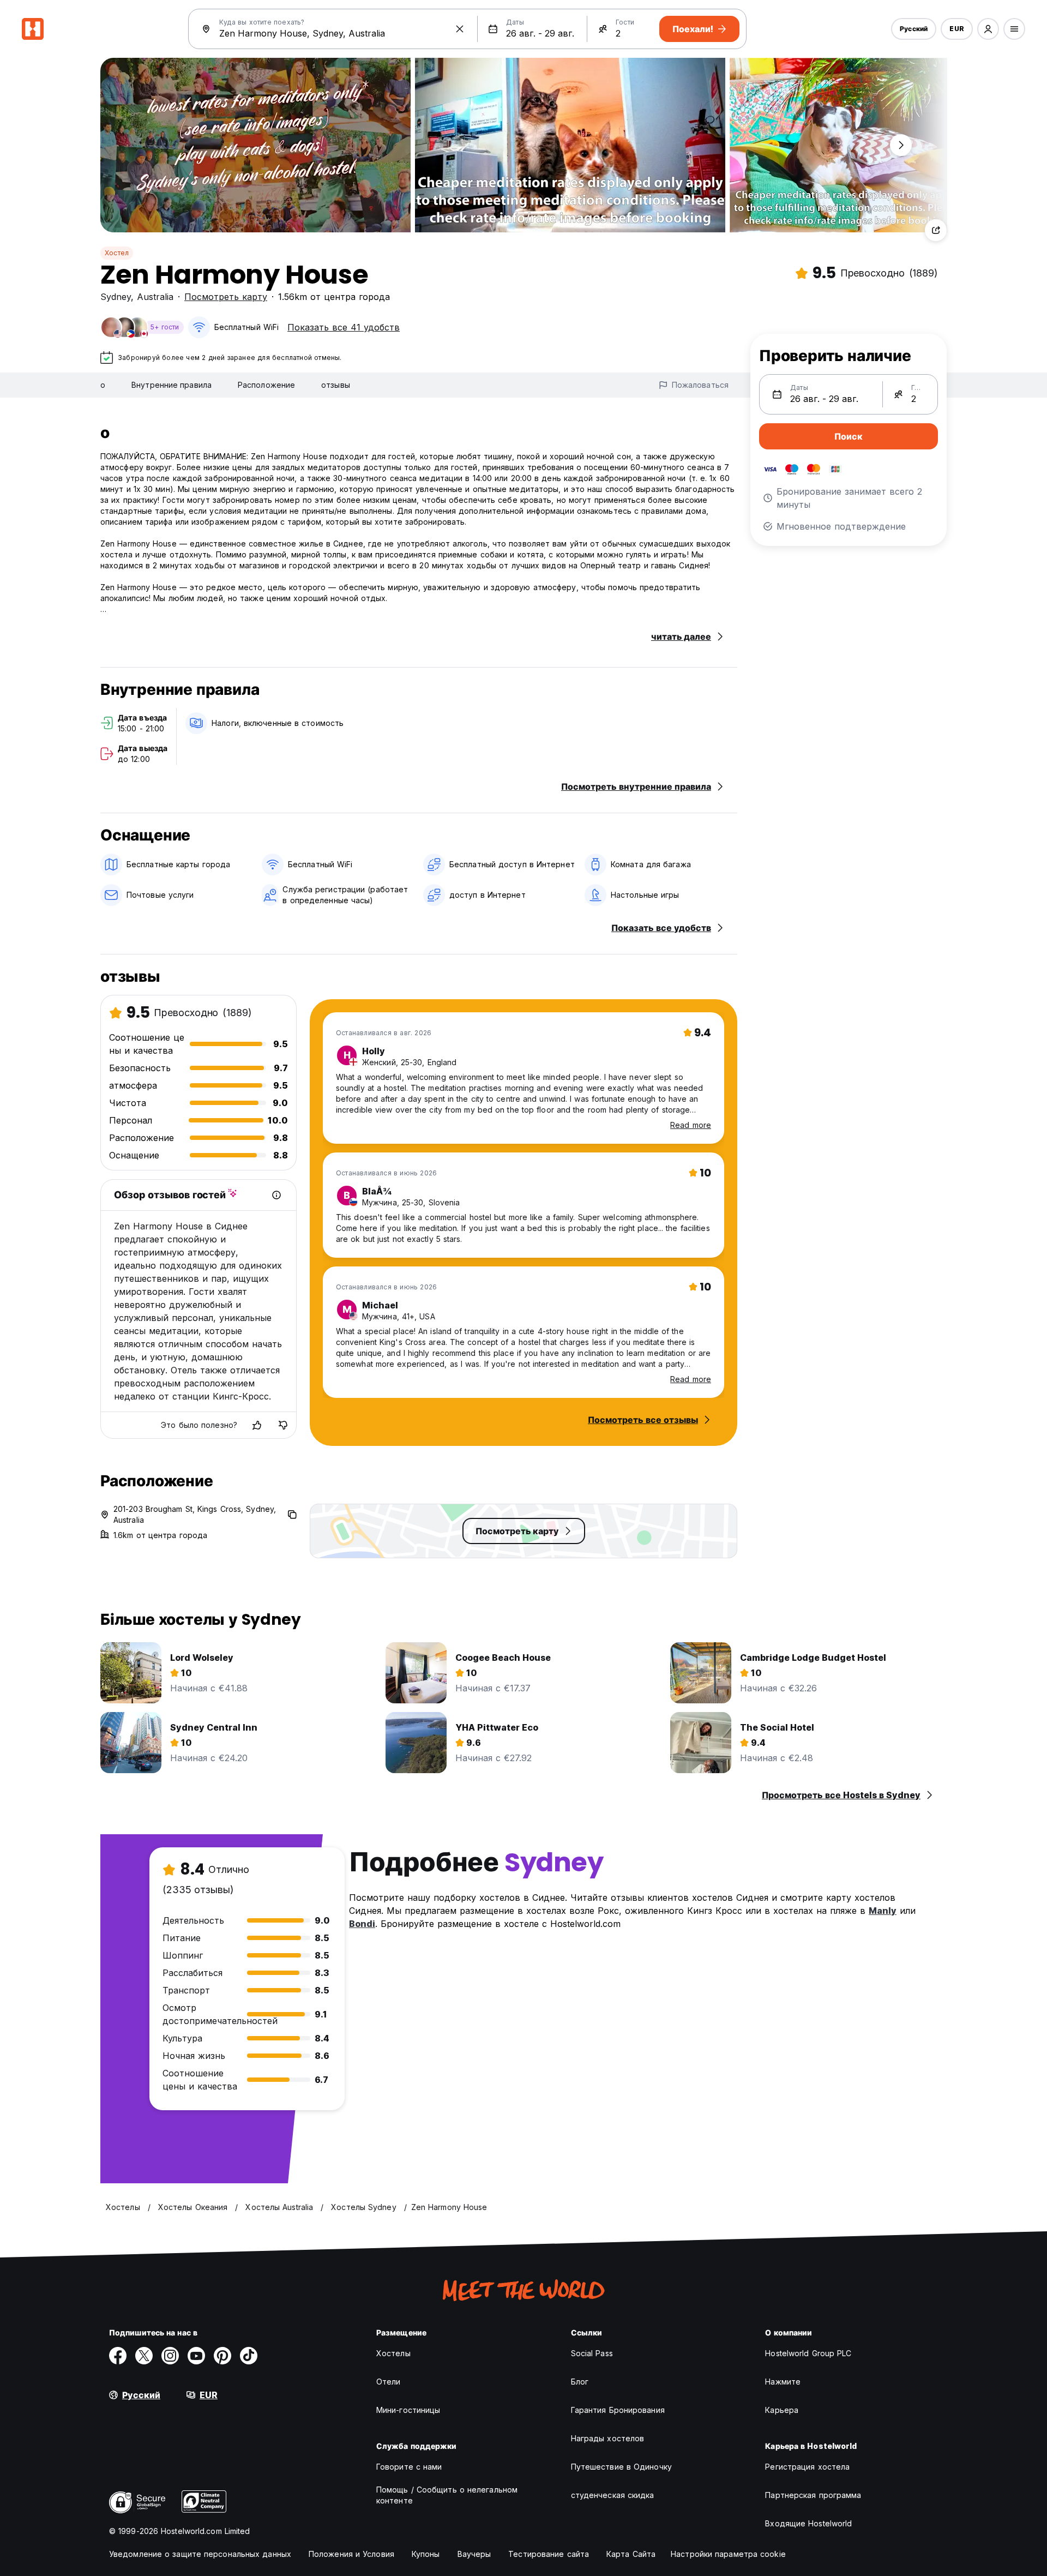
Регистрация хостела (807, 2467)
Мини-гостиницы (408, 2410)
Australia (155, 297)
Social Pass (592, 2353)
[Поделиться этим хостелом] (936, 230)
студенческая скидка (613, 2495)
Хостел (117, 253)
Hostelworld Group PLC (808, 2353)
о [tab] (103, 385)
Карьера (782, 2410)
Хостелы (393, 2353)
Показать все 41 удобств (344, 327)
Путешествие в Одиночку (621, 2467)
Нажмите (783, 2382)
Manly (883, 1911)
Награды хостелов (608, 2438)
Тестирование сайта (549, 2554)
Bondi (362, 1924)
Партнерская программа (813, 2495)
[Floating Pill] (901, 145)
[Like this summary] (257, 1425)
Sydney (116, 297)
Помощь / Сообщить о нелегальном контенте (447, 2495)
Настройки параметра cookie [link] (728, 2554)
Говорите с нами (409, 2467)
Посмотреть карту (226, 297)
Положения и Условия (351, 2554)
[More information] (276, 1195)
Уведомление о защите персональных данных (200, 2554)
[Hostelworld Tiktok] (249, 2356)
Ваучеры (474, 2554)
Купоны (426, 2554)
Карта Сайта (631, 2554)
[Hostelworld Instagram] (170, 2356)
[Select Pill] (988, 29)
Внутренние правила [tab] (172, 385)
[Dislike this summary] (283, 1425)
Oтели (389, 2382)
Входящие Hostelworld (808, 2523)
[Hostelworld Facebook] (118, 2356)
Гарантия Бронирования (618, 2410)
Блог (580, 2382)
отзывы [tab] (336, 385)
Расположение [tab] (266, 385)
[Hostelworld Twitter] (144, 2356)
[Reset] (460, 29)
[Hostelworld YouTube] (196, 2356)
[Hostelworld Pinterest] (222, 2356)
